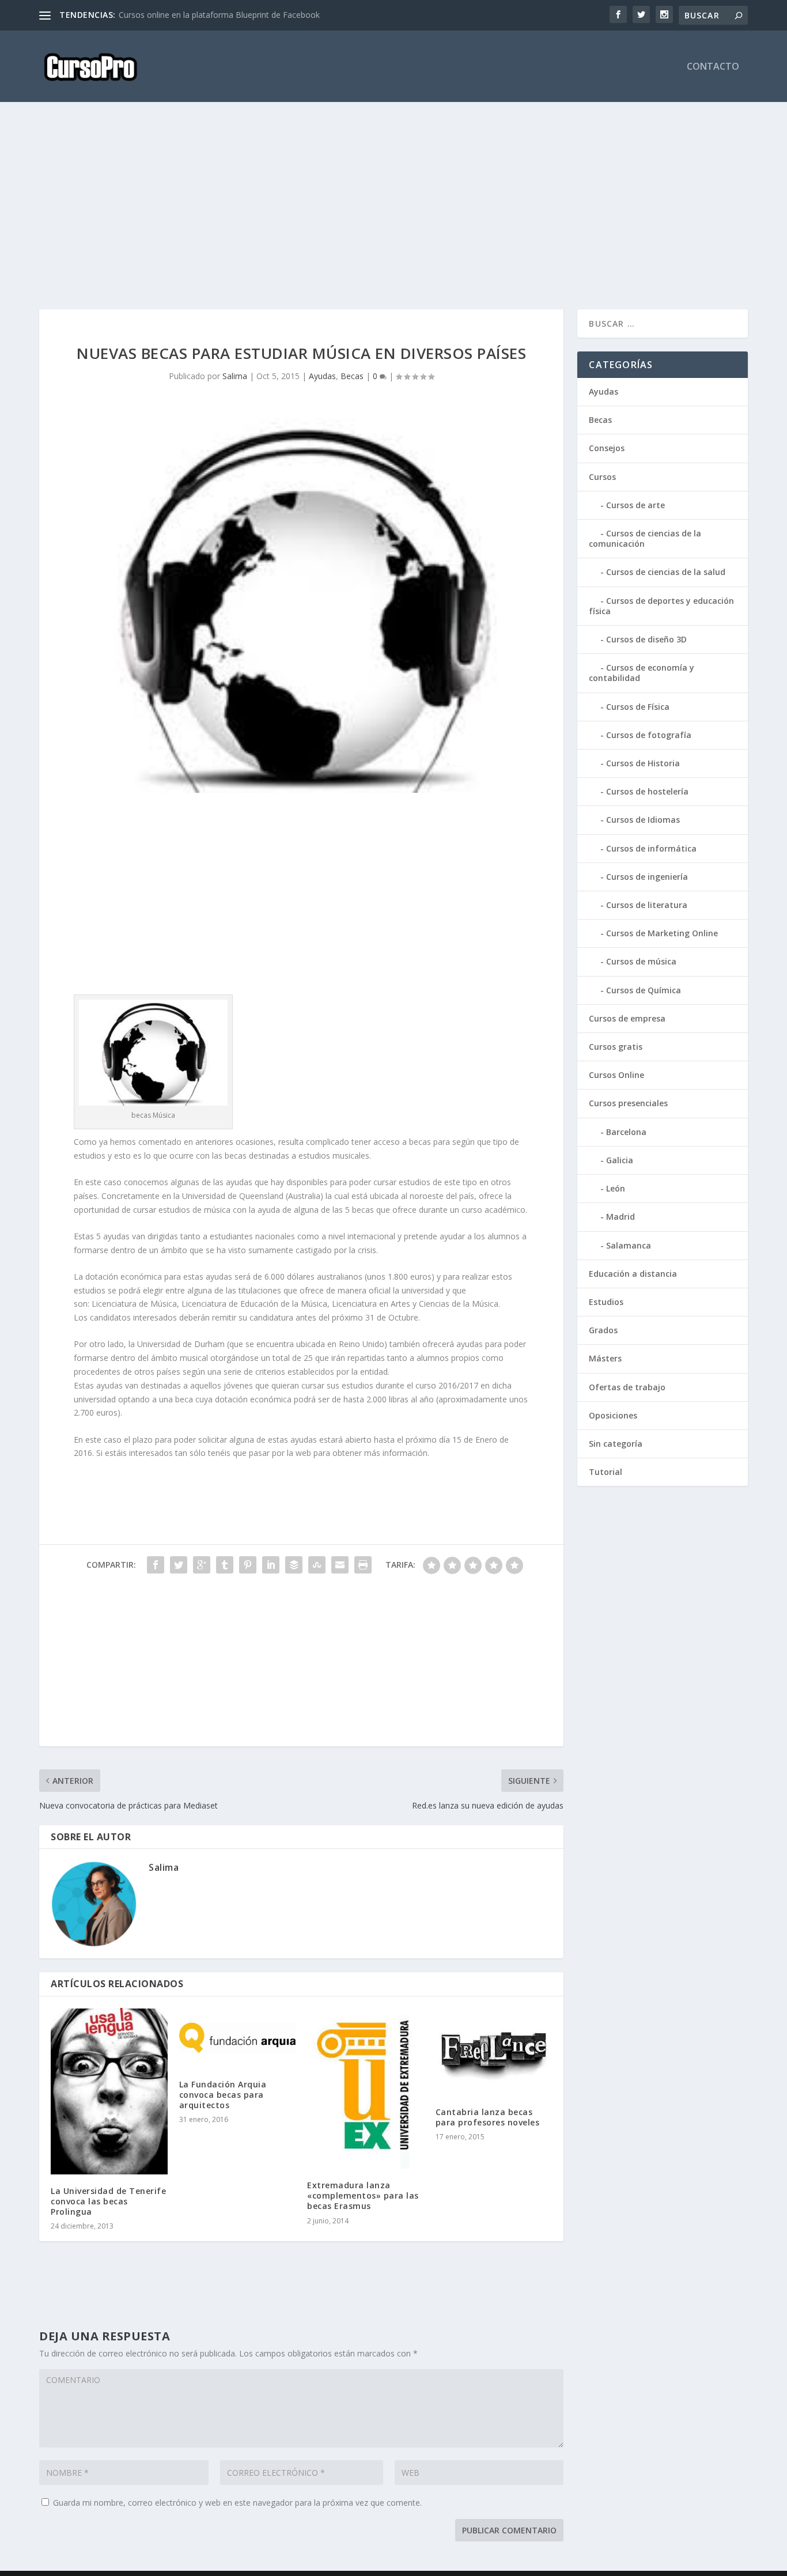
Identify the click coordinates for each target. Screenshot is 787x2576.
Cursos (602, 477)
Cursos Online (616, 1075)
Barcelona (626, 1132)
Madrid (620, 1217)
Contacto (713, 67)
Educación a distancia (633, 1274)
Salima (235, 376)
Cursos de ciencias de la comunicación (645, 538)
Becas (352, 376)
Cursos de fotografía (649, 735)
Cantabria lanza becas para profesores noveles (488, 2117)
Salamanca (629, 1245)
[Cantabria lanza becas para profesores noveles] (494, 2052)
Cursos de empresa (627, 1018)
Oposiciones (613, 1415)
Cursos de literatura (647, 905)
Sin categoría (616, 1444)
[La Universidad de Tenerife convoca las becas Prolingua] (109, 2091)
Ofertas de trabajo (627, 1387)
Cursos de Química (644, 990)
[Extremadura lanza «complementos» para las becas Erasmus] (366, 2088)
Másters (605, 1358)
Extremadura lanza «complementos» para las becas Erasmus (363, 2195)
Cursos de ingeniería (647, 877)
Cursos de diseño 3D (646, 639)
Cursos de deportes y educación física (661, 606)
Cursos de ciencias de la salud (666, 572)
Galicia (620, 1160)
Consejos (607, 448)
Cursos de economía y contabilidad (642, 673)
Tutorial (606, 1472)
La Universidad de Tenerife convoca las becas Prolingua (108, 2201)
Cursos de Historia (643, 763)
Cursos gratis (616, 1047)
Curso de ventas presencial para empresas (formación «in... (228, 15)
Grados (603, 1330)
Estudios (606, 1302)
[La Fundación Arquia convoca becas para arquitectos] (238, 2038)
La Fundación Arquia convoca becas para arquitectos (223, 2095)
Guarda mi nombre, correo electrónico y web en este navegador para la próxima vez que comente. (237, 2503)
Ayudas (322, 376)
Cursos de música (641, 961)
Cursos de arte (635, 505)
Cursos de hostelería (647, 791)
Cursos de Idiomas (643, 820)
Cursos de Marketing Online (662, 933)
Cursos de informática (651, 848)
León (616, 1188)
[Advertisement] (385, 206)
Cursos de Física (638, 707)
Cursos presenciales (628, 1103)
